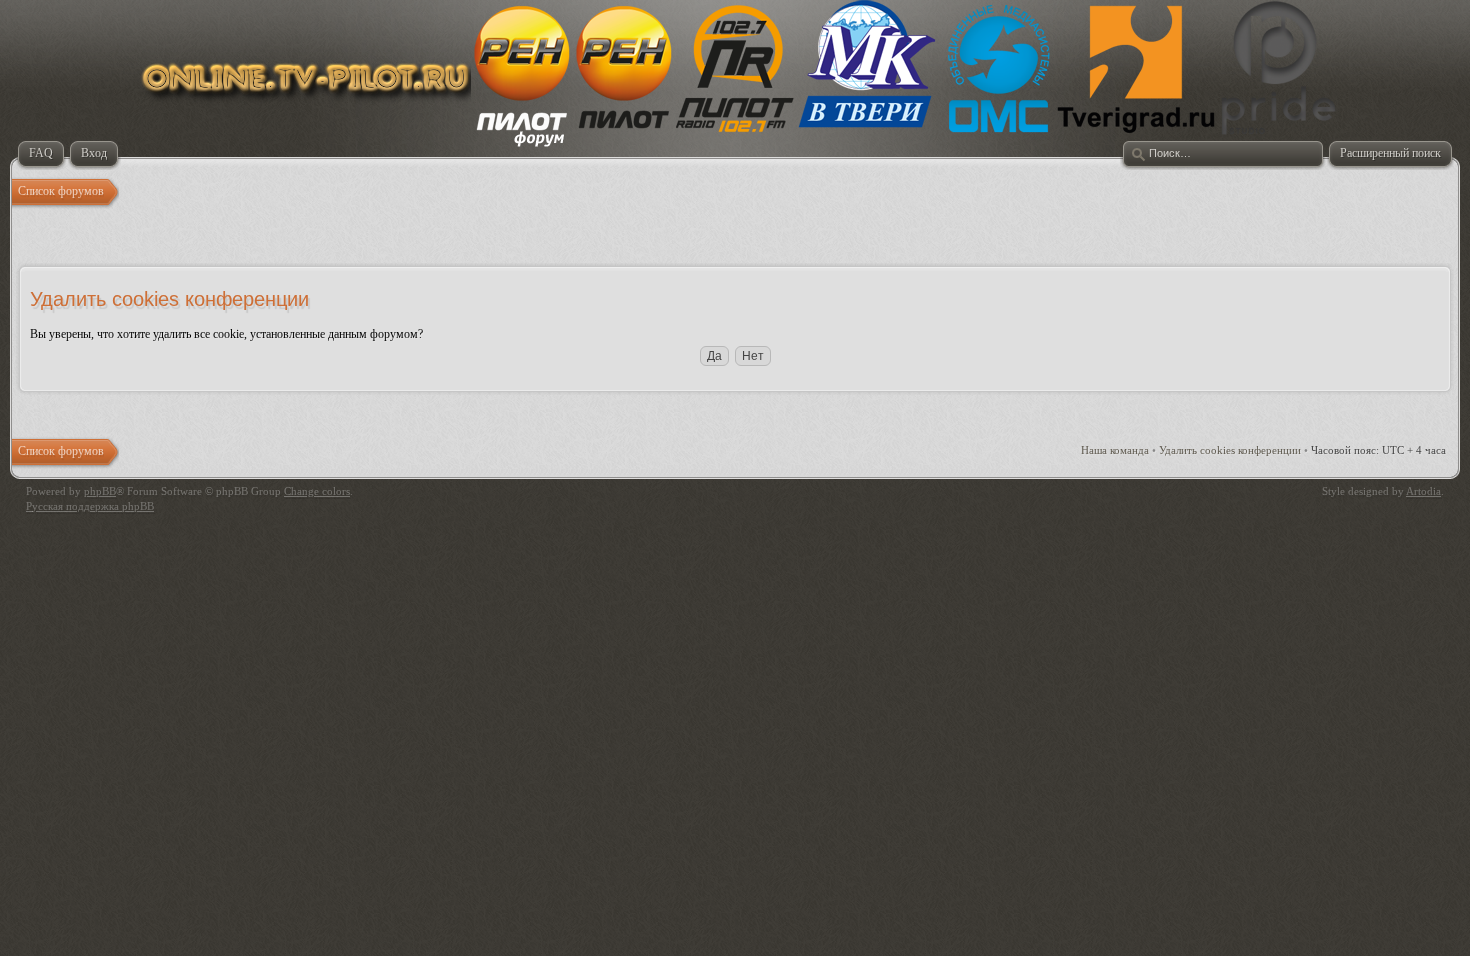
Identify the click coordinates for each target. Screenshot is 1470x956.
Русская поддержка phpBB (90, 506)
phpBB (100, 491)
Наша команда (1115, 450)
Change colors (317, 491)
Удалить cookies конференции (1230, 450)
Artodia (1423, 491)
